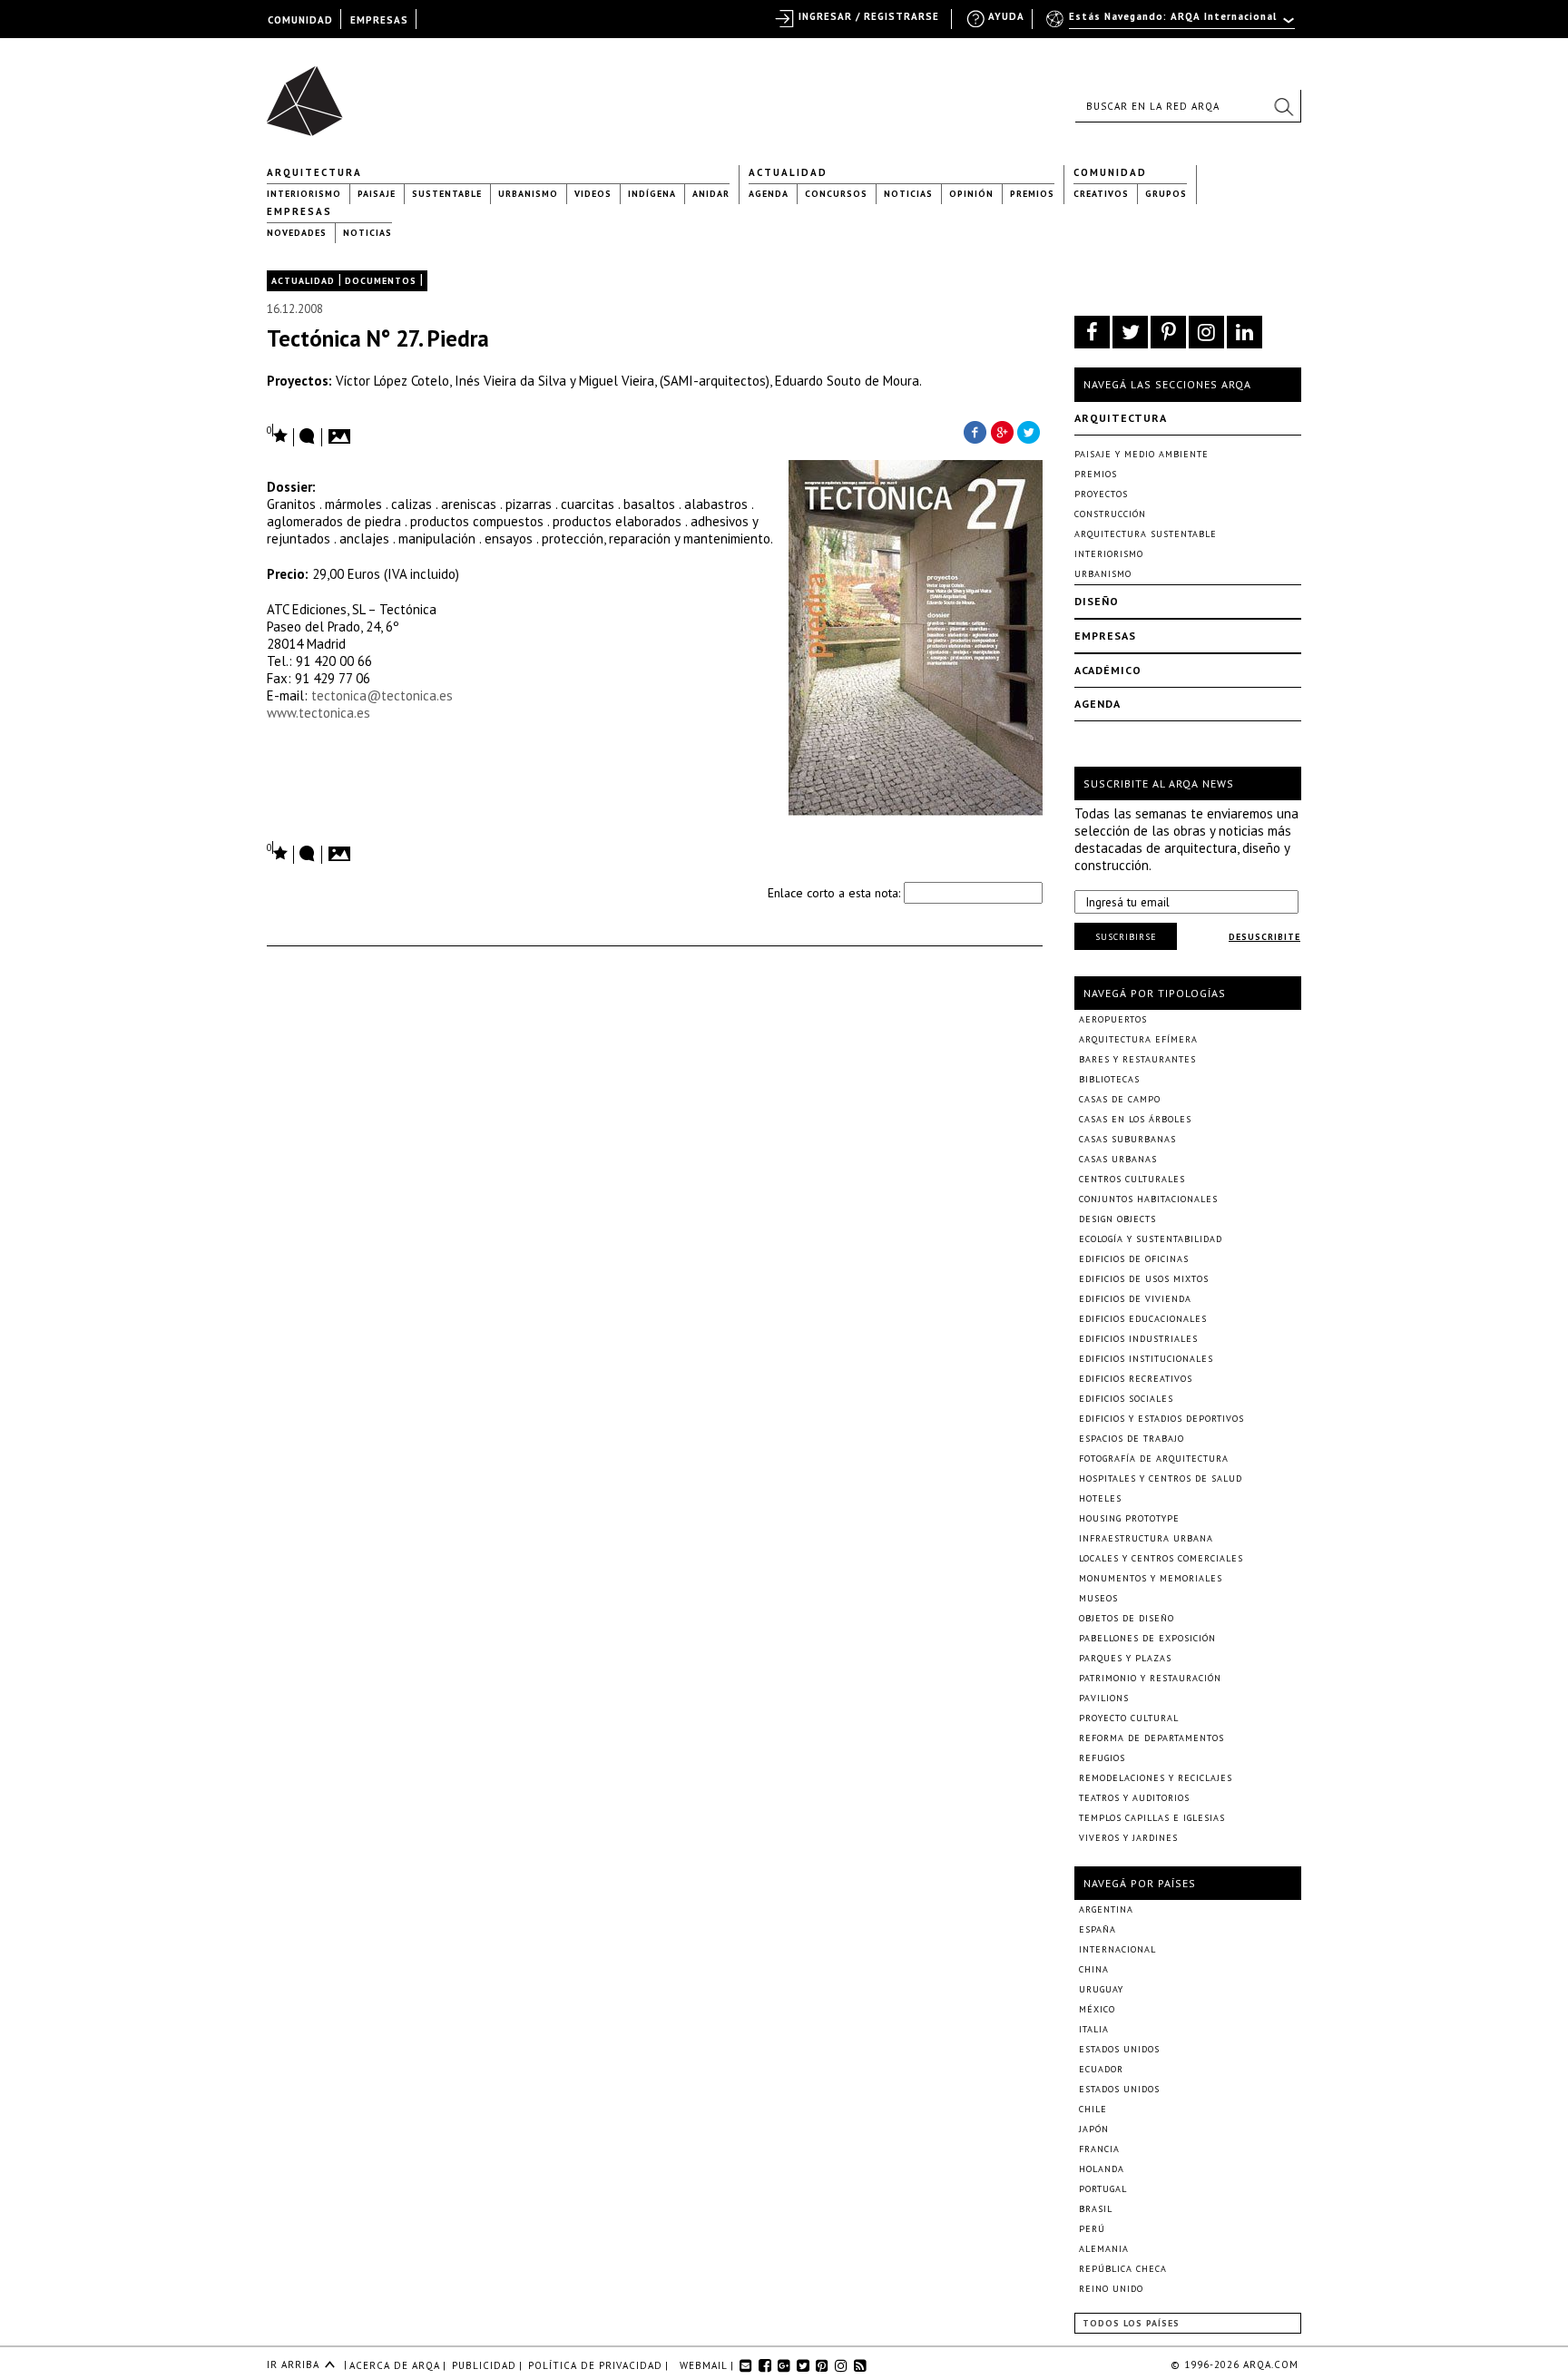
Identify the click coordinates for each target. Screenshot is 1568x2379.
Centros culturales (1132, 1179)
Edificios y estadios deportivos (1161, 1419)
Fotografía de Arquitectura (1154, 1459)
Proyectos (1101, 494)
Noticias (908, 194)
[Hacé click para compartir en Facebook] (975, 431)
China (1094, 1969)
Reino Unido (1111, 2289)
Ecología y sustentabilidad (1151, 1239)
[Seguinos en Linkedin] (1245, 332)
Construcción (1110, 514)
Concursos (836, 194)
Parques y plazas (1125, 1658)
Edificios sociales (1126, 1399)
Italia (1094, 2029)
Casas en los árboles (1135, 1119)
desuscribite (1264, 937)
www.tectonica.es (318, 713)
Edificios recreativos (1136, 1379)
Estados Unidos (1119, 2049)
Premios (1032, 194)
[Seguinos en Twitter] (1130, 332)
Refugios (1102, 1758)
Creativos (1101, 194)
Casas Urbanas (1118, 1159)
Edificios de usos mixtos (1144, 1279)
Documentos (381, 281)
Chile (1093, 2109)
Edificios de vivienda (1135, 1299)
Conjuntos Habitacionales (1148, 1199)
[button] (1283, 106)
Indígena (652, 194)
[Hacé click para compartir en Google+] (1002, 431)
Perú (1092, 2229)
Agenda (769, 194)
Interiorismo (304, 194)
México (1097, 2009)
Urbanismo (528, 194)
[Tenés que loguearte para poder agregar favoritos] (278, 434)
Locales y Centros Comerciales (1161, 1558)
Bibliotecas (1109, 1079)
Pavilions (1104, 1698)
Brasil (1096, 2209)
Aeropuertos (1113, 1019)
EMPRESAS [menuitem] (379, 20)
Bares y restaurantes (1137, 1059)
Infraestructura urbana (1146, 1538)
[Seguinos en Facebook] (1092, 332)
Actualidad (788, 172)
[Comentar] (308, 437)
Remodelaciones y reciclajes (1156, 1778)
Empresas (299, 211)
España (1098, 1929)
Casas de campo (1120, 1099)
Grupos (1166, 194)
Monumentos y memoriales (1151, 1578)
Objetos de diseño (1127, 1618)
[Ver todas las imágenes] (342, 431)
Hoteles (1100, 1498)
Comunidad (1110, 172)
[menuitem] (1172, 24)
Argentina (1106, 1909)
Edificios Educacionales (1143, 1319)
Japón (1094, 2129)
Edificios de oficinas (1134, 1259)
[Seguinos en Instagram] (1206, 332)
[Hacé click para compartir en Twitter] (1029, 431)
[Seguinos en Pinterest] (1168, 332)
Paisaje (377, 194)
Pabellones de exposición (1147, 1638)
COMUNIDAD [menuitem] (300, 20)
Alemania (1104, 2249)
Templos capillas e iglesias (1152, 1818)
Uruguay (1101, 1989)
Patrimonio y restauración (1150, 1678)
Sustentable (447, 194)
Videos (593, 194)
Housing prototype (1129, 1518)
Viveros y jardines (1128, 1838)
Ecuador (1101, 2069)
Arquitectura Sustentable (1146, 534)
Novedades (297, 233)
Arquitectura (314, 172)
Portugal (1103, 2189)
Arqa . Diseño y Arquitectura (310, 93)
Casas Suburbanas (1127, 1139)
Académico (1108, 670)
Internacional (1117, 1949)
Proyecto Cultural (1129, 1718)
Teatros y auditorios (1134, 1798)
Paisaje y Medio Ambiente (1142, 454)
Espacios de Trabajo (1132, 1439)
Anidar (711, 194)
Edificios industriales (1138, 1339)
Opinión (971, 194)
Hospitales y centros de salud (1161, 1478)
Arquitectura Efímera (1138, 1039)
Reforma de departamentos (1151, 1738)
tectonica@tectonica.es (382, 695)
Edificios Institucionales (1146, 1359)
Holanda (1102, 2169)
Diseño (1097, 601)
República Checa (1123, 2269)
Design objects (1117, 1219)
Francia (1099, 2149)
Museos (1098, 1598)
